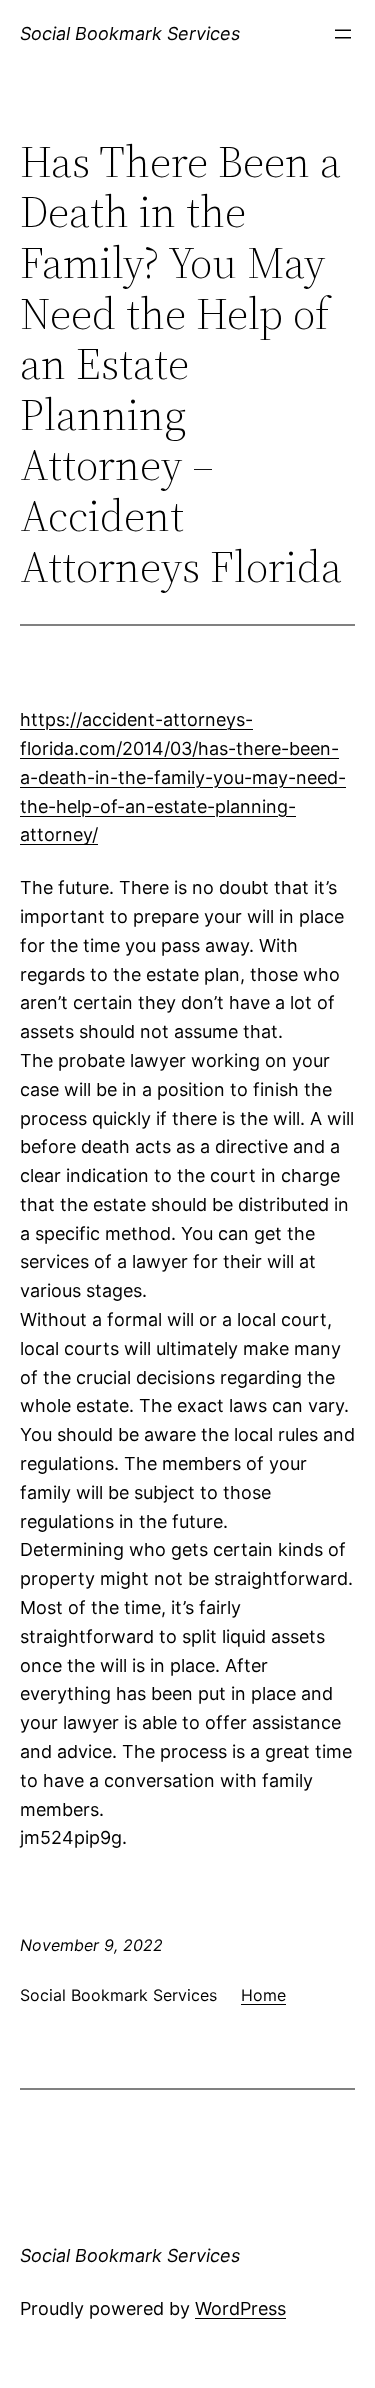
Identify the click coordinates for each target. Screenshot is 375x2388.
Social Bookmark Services (130, 33)
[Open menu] (343, 34)
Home (263, 1995)
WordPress (240, 2308)
